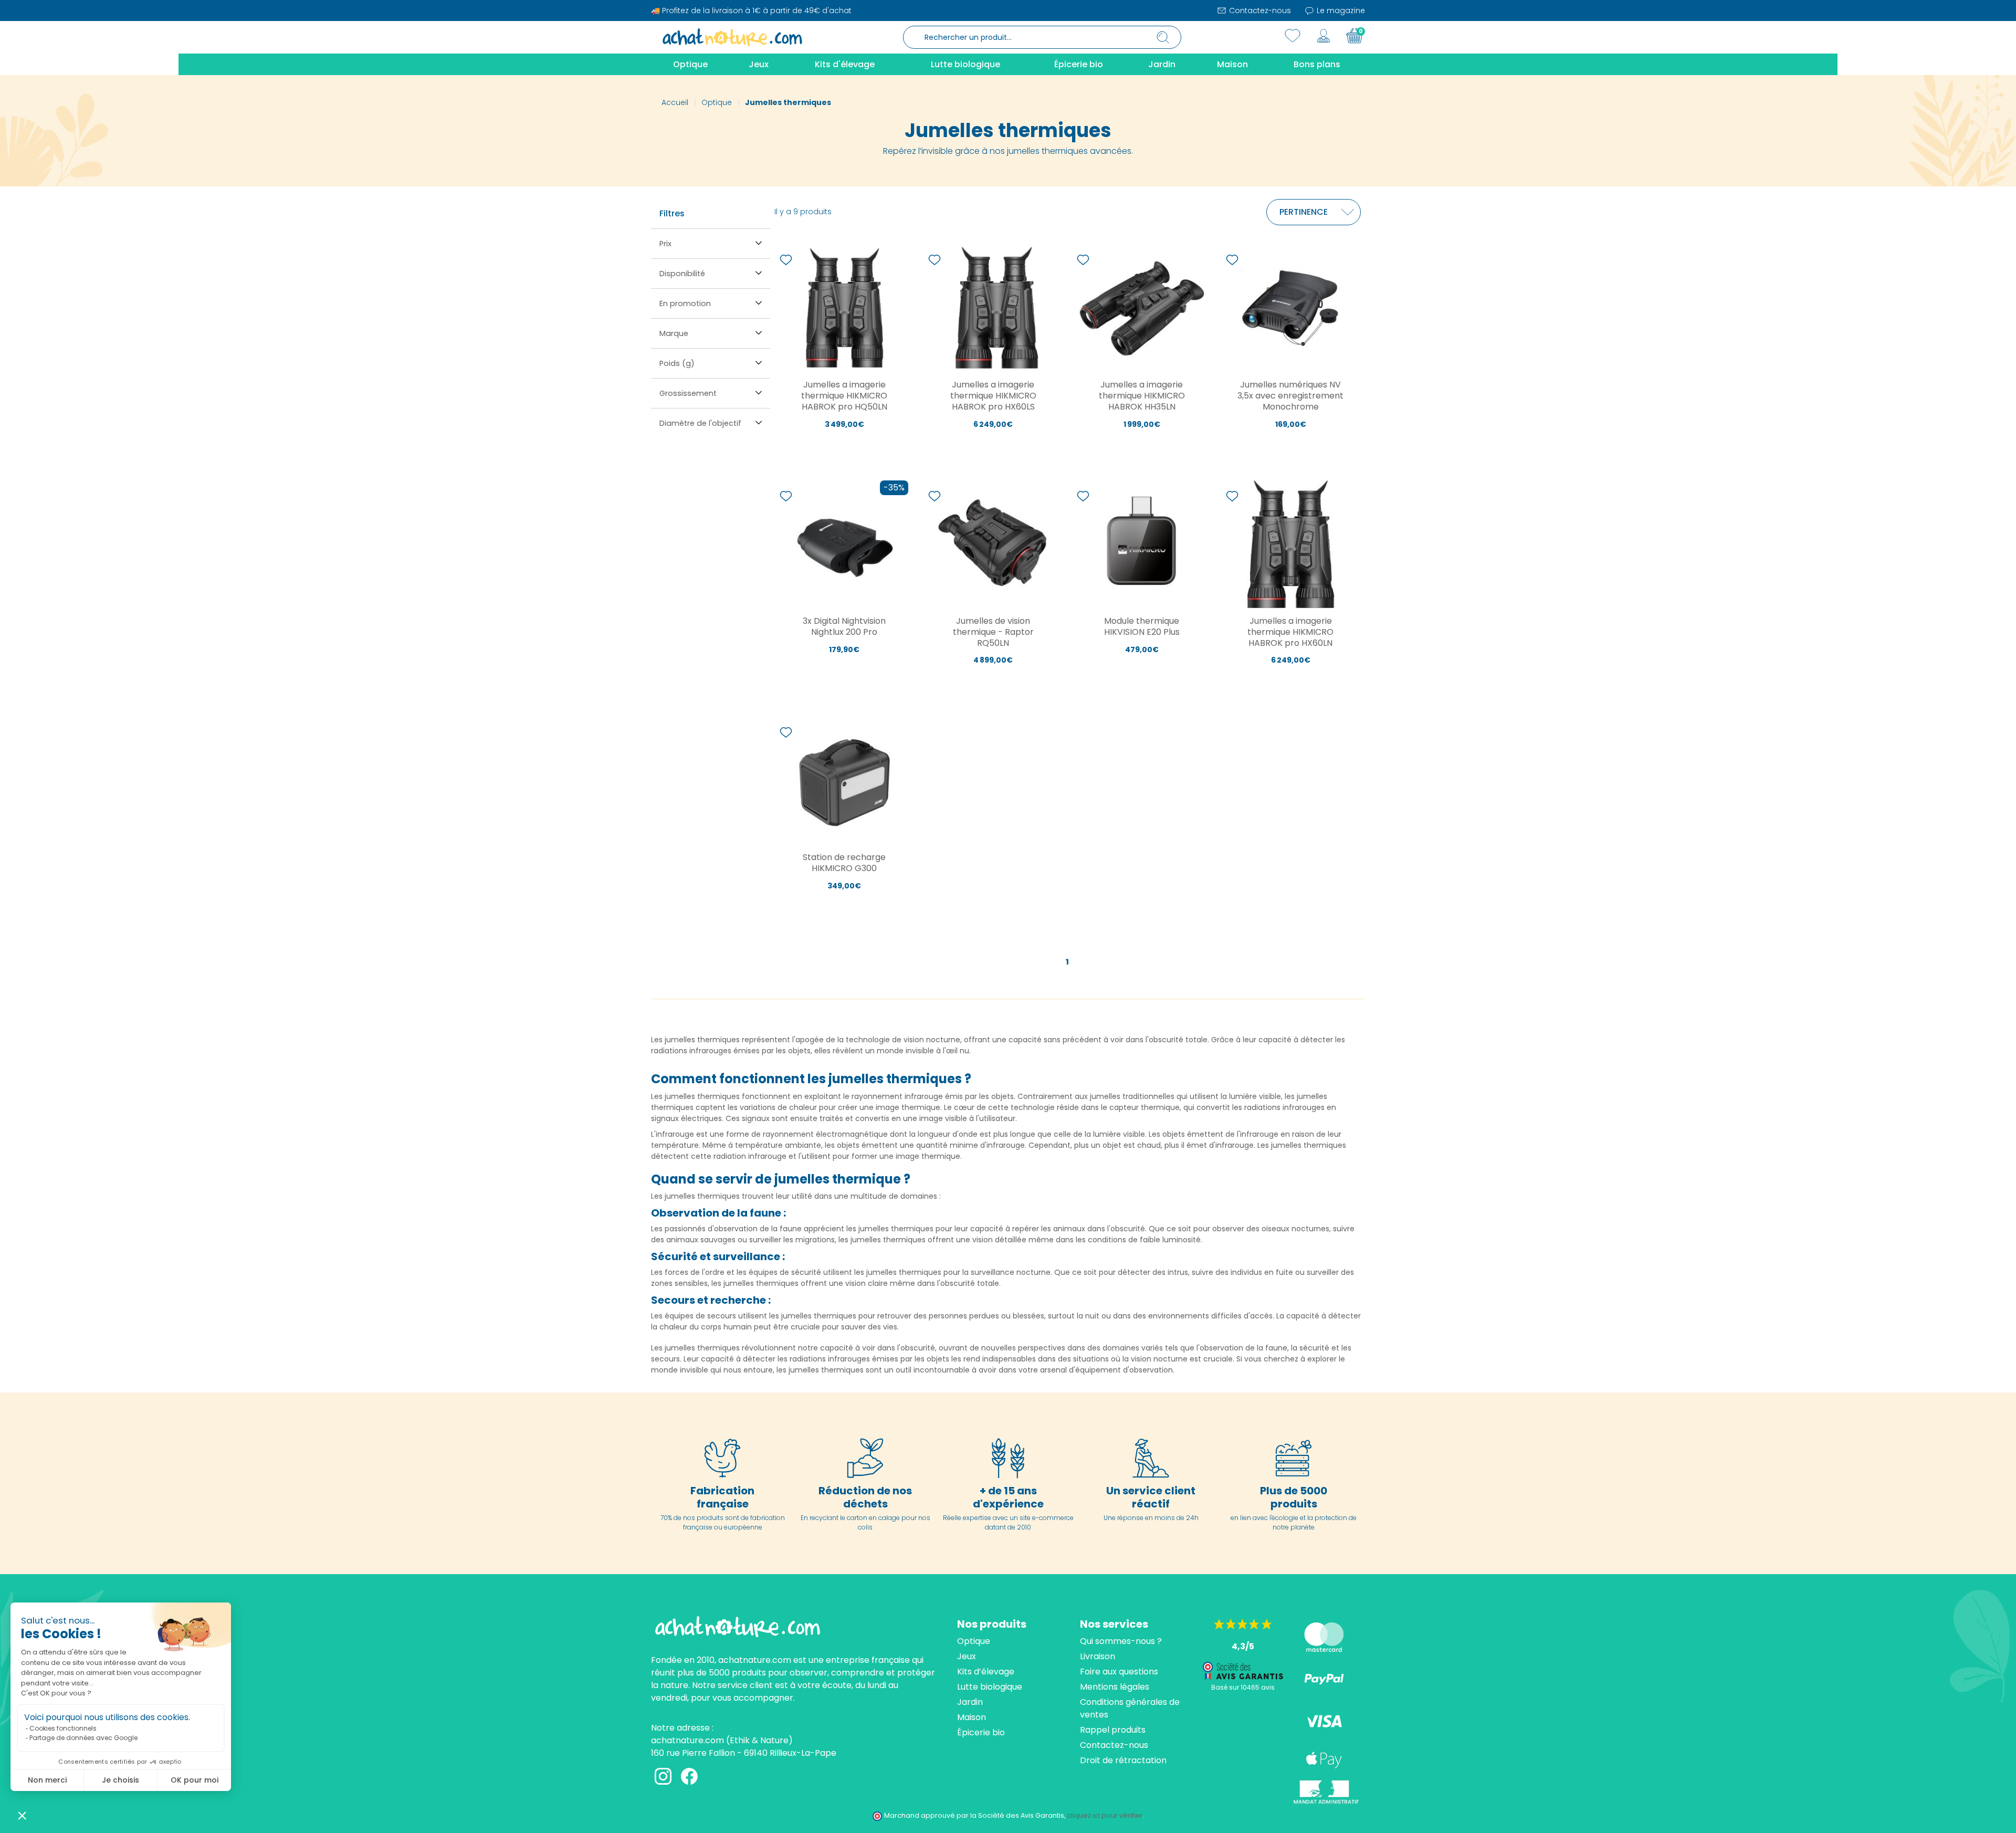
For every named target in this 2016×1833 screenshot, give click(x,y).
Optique (974, 1641)
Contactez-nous (1259, 11)
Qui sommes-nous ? (1121, 1641)
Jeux (967, 1656)
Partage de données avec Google (83, 1738)
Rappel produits (1113, 1730)
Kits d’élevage (986, 1672)
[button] (22, 1815)
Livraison (1098, 1656)
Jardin (970, 1702)
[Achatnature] (732, 37)
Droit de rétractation (1123, 1760)
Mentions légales (1115, 1687)
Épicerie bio (981, 1732)
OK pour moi (195, 1780)
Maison (972, 1717)
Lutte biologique (990, 1687)
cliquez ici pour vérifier (1105, 1815)
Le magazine (1340, 11)
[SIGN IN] (1324, 36)
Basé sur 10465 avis (1243, 1687)
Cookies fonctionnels (63, 1728)
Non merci (47, 1780)
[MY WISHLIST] (1293, 36)
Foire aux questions (1119, 1672)
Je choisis (120, 1780)
